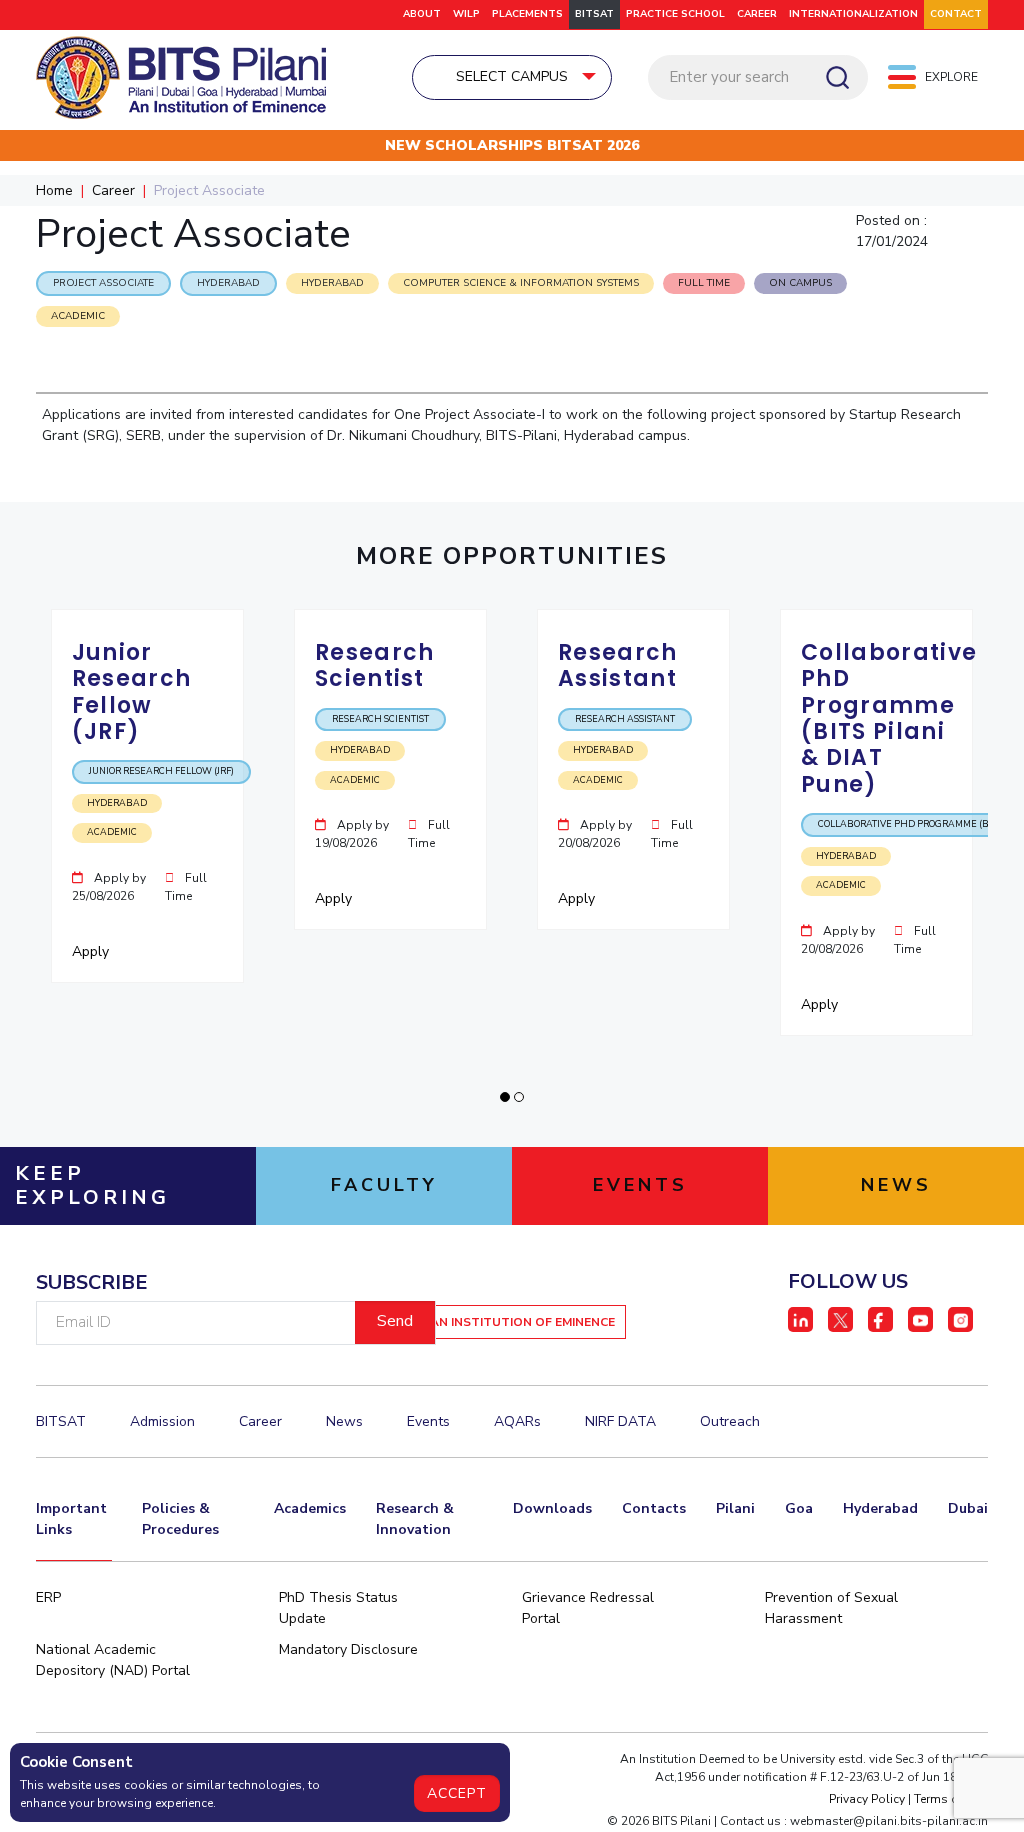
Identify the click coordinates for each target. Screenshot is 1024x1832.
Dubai (968, 1508)
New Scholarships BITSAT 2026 (512, 145)
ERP (48, 1597)
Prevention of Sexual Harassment (831, 1608)
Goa (799, 1508)
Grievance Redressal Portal (588, 1608)
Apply (92, 951)
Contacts (654, 1508)
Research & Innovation (415, 1519)
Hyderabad (880, 1508)
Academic (78, 316)
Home (54, 190)
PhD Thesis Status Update (338, 1608)
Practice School (675, 14)
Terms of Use (951, 1799)
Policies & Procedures (180, 1519)
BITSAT (594, 14)
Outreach (730, 1421)
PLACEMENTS (527, 14)
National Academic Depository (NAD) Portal (113, 1660)
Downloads (552, 1508)
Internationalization (853, 14)
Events (428, 1421)
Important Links (71, 1519)
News (344, 1421)
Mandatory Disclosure (348, 1649)
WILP (466, 14)
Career (757, 14)
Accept (457, 1793)
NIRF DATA (620, 1421)
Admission (162, 1421)
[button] (505, 1097)
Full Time (704, 283)
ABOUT (422, 14)
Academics (310, 1508)
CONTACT (956, 14)
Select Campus (512, 76)
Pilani (735, 1508)
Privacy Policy (867, 1799)
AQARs (517, 1421)
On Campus (800, 283)
